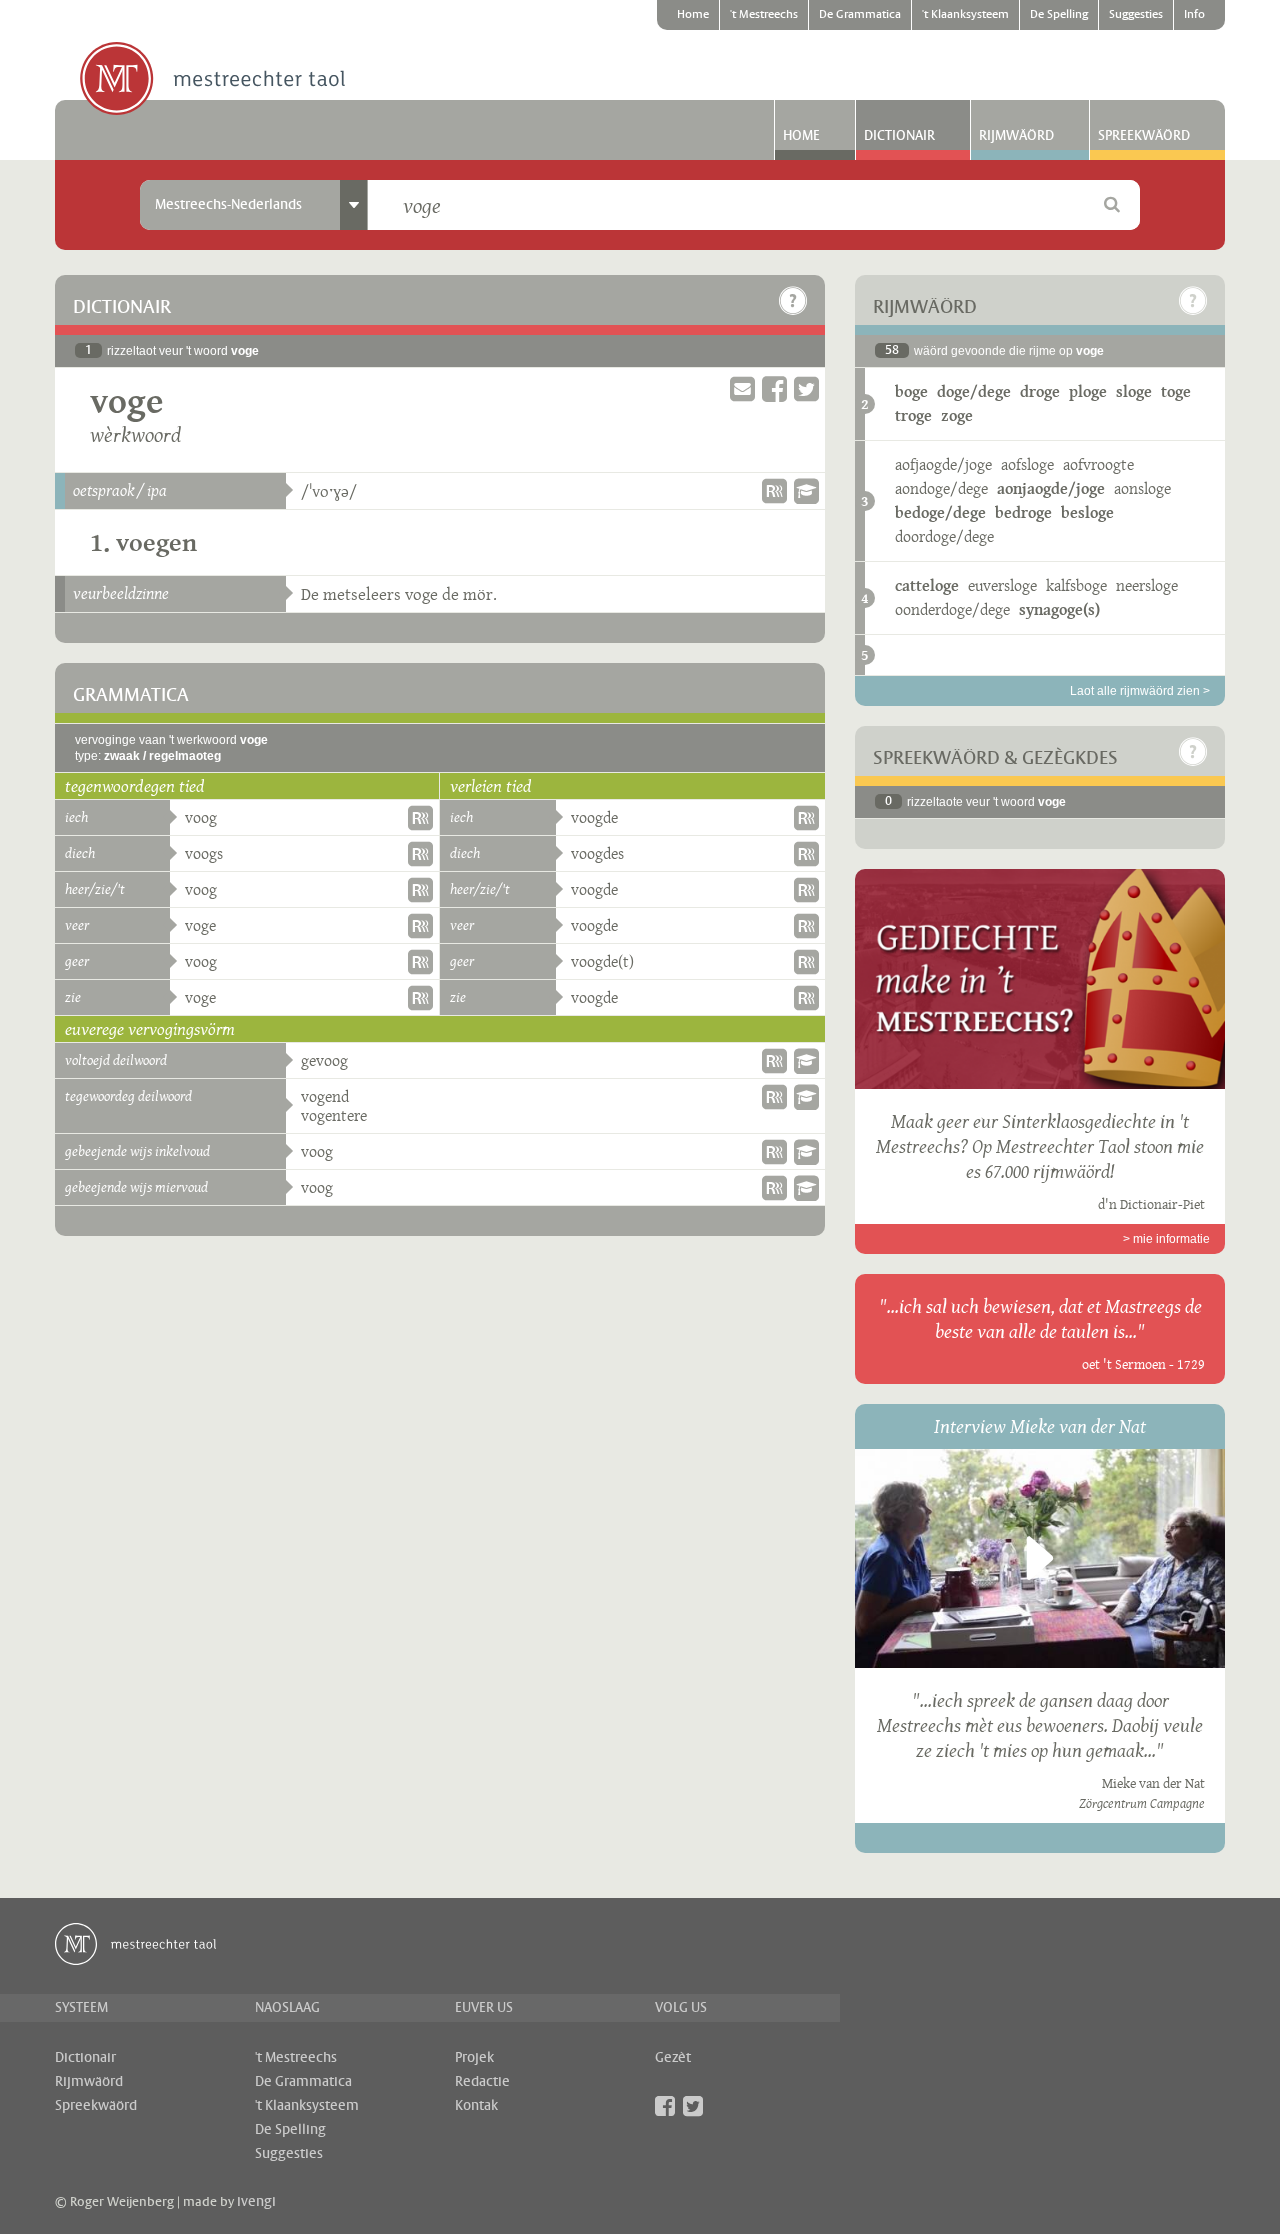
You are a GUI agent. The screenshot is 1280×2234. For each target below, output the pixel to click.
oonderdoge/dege (952, 609)
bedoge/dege (940, 512)
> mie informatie (1166, 1239)
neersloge (1147, 585)
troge (913, 415)
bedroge (1023, 512)
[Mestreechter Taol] (212, 80)
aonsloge (1142, 488)
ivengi (256, 2202)
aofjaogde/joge (943, 464)
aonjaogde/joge (1051, 488)
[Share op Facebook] (774, 389)
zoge (957, 415)
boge (911, 391)
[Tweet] (806, 389)
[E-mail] (742, 389)
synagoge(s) (1059, 609)
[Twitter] (693, 2106)
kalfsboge (1076, 585)
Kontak (476, 2106)
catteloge (927, 585)
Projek (474, 2058)
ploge (1088, 391)
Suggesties (1136, 15)
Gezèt (673, 2058)
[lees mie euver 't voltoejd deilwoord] (806, 1061)
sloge (1134, 391)
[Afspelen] (1040, 1558)
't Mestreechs (764, 15)
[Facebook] (665, 2106)
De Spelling (1059, 15)
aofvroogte (1098, 464)
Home (693, 15)
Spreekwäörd (1144, 136)
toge (1176, 391)
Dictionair (899, 136)
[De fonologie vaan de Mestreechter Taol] (806, 491)
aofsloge (1027, 464)
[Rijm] (774, 491)
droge (1040, 391)
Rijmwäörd (1016, 136)
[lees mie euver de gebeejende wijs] (806, 1152)
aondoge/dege (941, 488)
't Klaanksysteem (965, 15)
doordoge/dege (944, 536)
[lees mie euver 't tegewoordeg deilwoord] (806, 1097)
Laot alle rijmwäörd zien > (1140, 691)
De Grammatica (860, 15)
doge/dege (974, 391)
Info (1194, 15)
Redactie (482, 2082)
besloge (1087, 512)
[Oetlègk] (793, 301)
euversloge (1002, 585)
